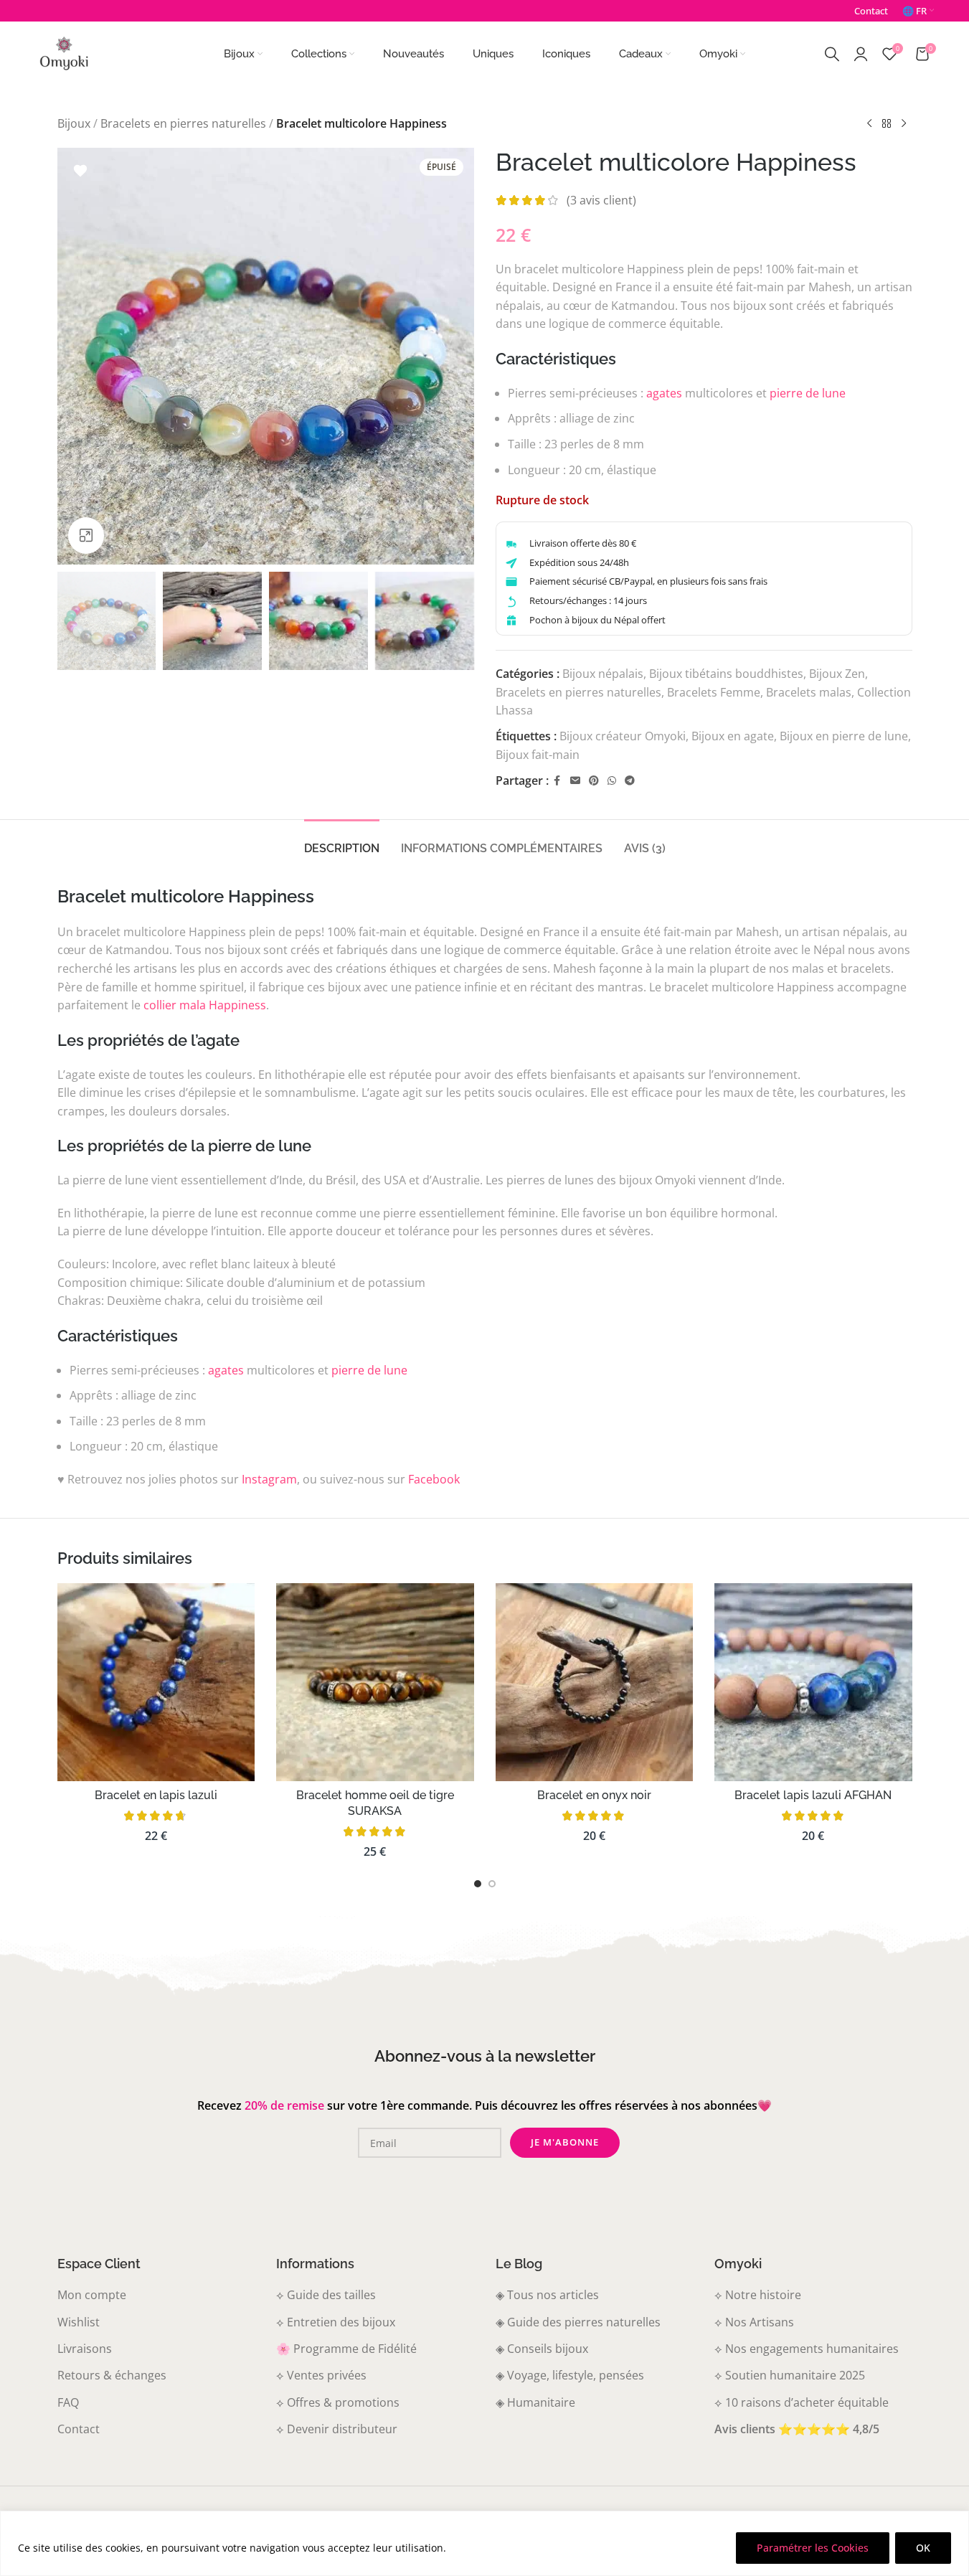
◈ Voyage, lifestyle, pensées (570, 2375)
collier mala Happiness (205, 1005)
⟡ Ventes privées (321, 2375)
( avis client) (601, 200)
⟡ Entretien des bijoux (336, 2322)
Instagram (269, 1479)
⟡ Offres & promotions (338, 2402)
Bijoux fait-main (538, 755)
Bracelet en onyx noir (594, 1795)
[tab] (342, 841)
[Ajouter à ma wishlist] (80, 171)
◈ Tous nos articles (547, 2295)
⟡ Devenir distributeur (337, 2429)
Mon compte (92, 2295)
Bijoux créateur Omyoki (623, 736)
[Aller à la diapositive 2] (492, 1884)
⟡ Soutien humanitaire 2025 (790, 2375)
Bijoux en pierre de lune (844, 736)
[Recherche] (832, 54)
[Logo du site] (64, 52)
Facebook (434, 1479)
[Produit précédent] (869, 124)
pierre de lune (808, 393)
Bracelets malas (809, 692)
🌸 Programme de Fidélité (346, 2349)
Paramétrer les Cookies (813, 2548)
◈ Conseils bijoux (542, 2349)
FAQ (68, 2402)
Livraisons (85, 2349)
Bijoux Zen (837, 674)
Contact (79, 2429)
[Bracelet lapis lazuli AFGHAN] (813, 1682)
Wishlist (79, 2322)
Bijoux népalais (603, 674)
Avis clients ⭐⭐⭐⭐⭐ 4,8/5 (797, 2429)
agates (664, 393)
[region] (484, 2543)
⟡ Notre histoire (758, 2295)
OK (923, 2548)
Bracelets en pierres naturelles (183, 123)
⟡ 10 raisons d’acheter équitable (802, 2402)
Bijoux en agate (733, 736)
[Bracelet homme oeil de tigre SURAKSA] (375, 1682)
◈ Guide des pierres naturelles (578, 2322)
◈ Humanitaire (535, 2402)
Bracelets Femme (714, 692)
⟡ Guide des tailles (326, 2295)
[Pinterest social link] (594, 781)
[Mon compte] (861, 54)
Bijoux (74, 123)
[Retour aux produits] (887, 124)
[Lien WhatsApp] (612, 781)
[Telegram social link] (630, 781)
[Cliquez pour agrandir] (86, 535)
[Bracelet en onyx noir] (595, 1682)
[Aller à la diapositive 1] (478, 1884)
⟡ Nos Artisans (754, 2322)
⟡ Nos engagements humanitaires (807, 2349)
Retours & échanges (112, 2375)
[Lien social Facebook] (557, 781)
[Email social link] (575, 781)
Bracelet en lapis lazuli (156, 1795)
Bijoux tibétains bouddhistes (726, 674)
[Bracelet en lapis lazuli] (156, 1682)
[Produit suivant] (904, 124)
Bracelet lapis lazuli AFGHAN (813, 1795)
